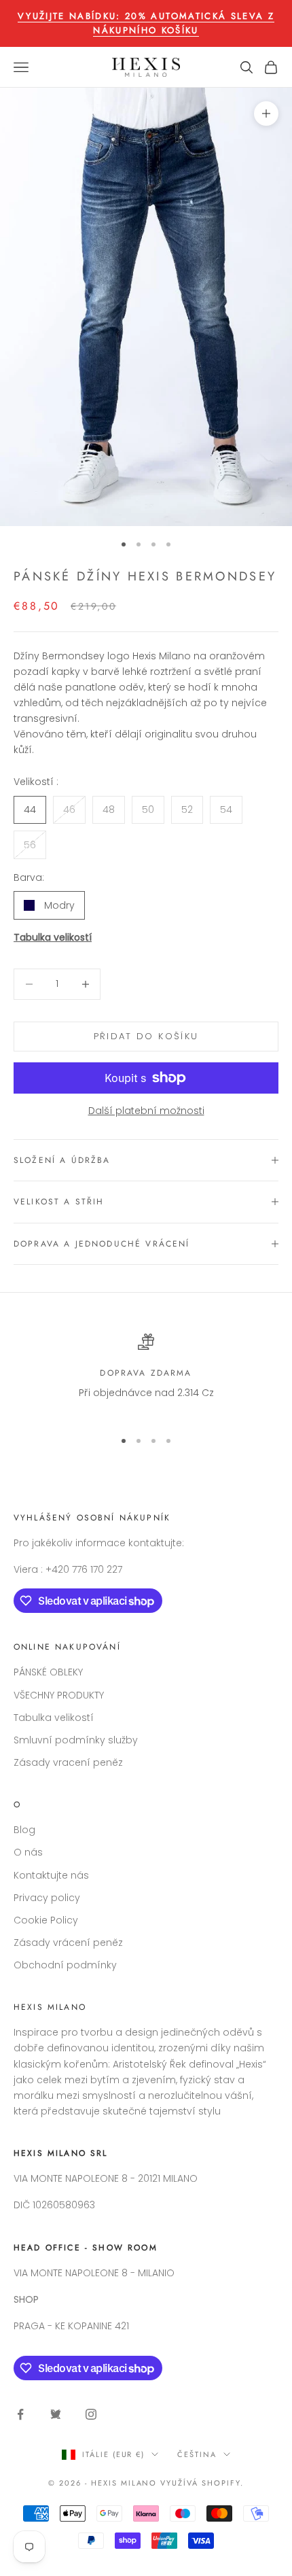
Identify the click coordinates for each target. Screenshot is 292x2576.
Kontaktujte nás (51, 1875)
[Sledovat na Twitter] (56, 2414)
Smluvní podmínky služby (76, 1740)
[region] (146, 1375)
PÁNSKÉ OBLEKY (48, 1672)
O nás (28, 1852)
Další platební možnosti (146, 1111)
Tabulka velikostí (53, 937)
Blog (24, 1830)
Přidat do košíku (146, 1036)
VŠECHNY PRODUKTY (59, 1695)
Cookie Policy (46, 1920)
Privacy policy (47, 1898)
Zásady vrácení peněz (68, 1943)
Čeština (197, 2454)
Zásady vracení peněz (68, 1762)
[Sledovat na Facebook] (20, 2414)
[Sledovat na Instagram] (91, 2414)
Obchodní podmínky (65, 1965)
